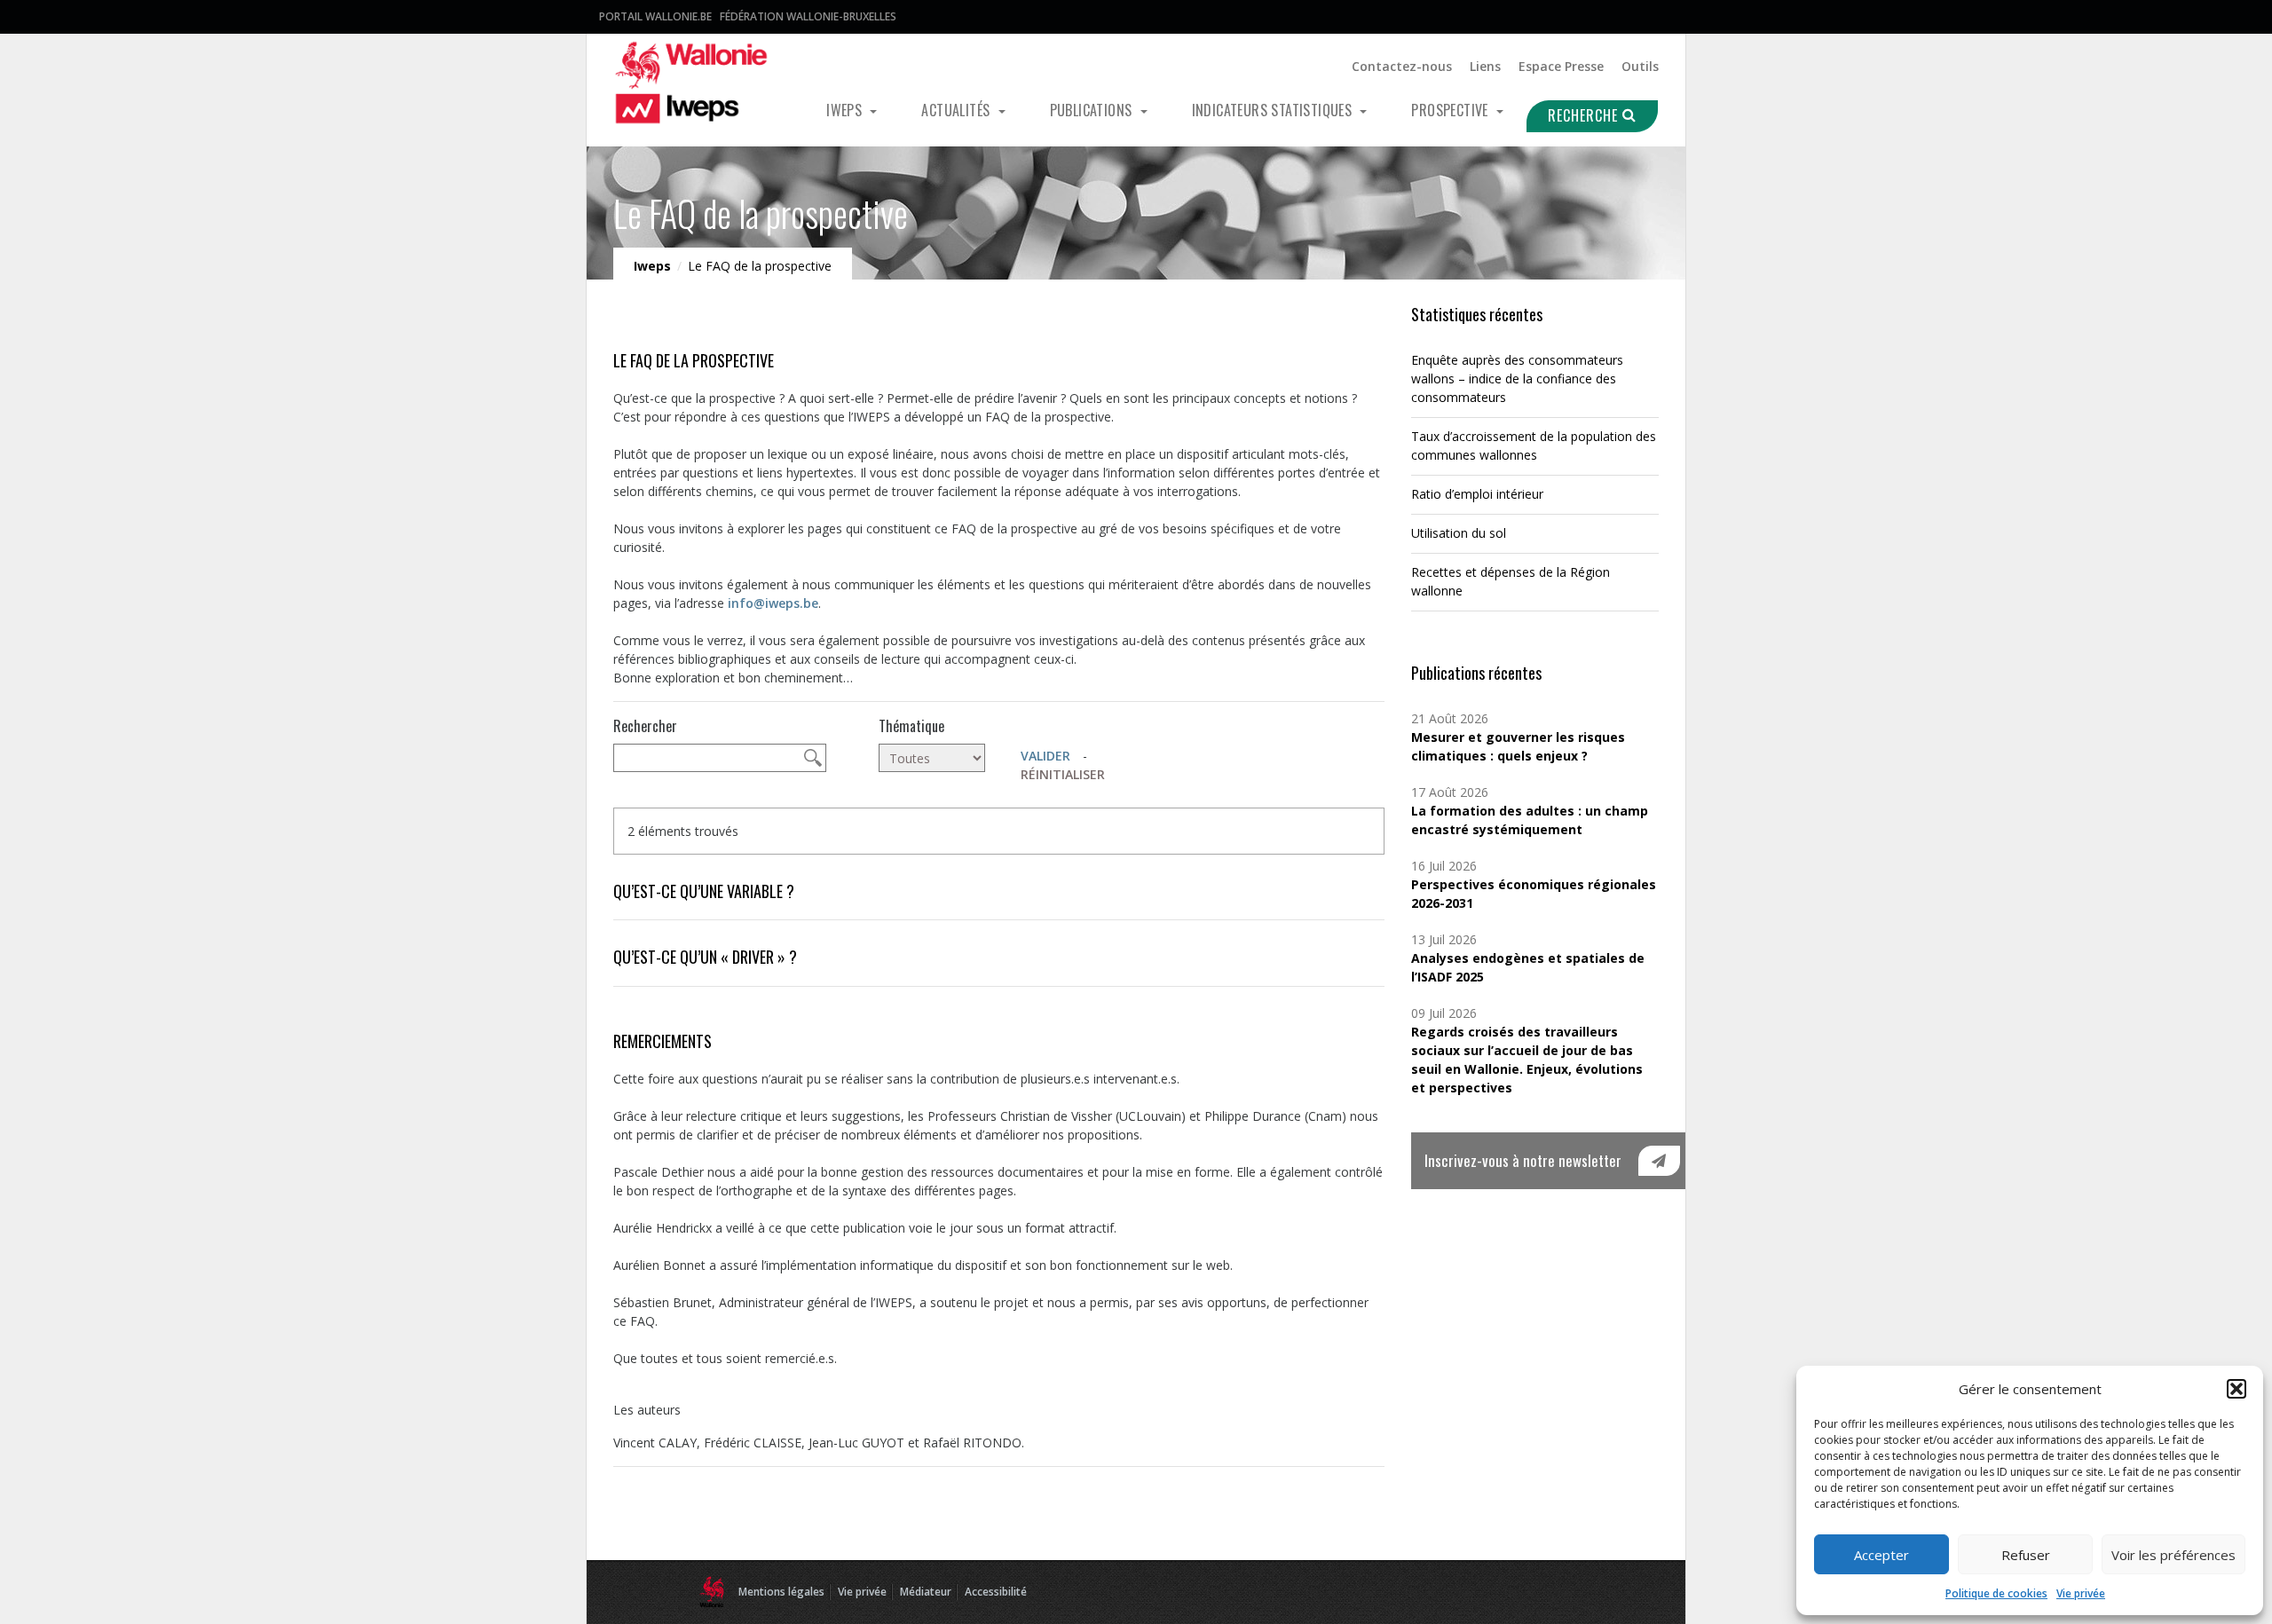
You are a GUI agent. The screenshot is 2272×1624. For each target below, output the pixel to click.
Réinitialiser (1063, 774)
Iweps (846, 110)
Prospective (1452, 110)
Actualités (957, 110)
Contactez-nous (1402, 66)
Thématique (911, 726)
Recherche (1585, 115)
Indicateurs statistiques (1274, 110)
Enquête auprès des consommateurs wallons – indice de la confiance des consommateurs (1517, 378)
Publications (1093, 110)
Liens (1485, 66)
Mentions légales (781, 1592)
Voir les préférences (2173, 1555)
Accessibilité (996, 1592)
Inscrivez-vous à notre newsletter (1523, 1160)
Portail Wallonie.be (655, 16)
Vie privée (2081, 1593)
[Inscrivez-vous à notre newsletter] (1659, 1161)
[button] (2236, 1389)
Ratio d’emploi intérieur (1477, 494)
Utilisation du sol (1459, 533)
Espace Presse (1561, 66)
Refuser (2026, 1555)
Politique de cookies (1996, 1593)
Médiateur (926, 1592)
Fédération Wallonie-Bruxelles (808, 16)
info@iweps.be (773, 603)
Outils (1640, 66)
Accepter (1881, 1555)
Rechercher (645, 726)
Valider (1045, 756)
